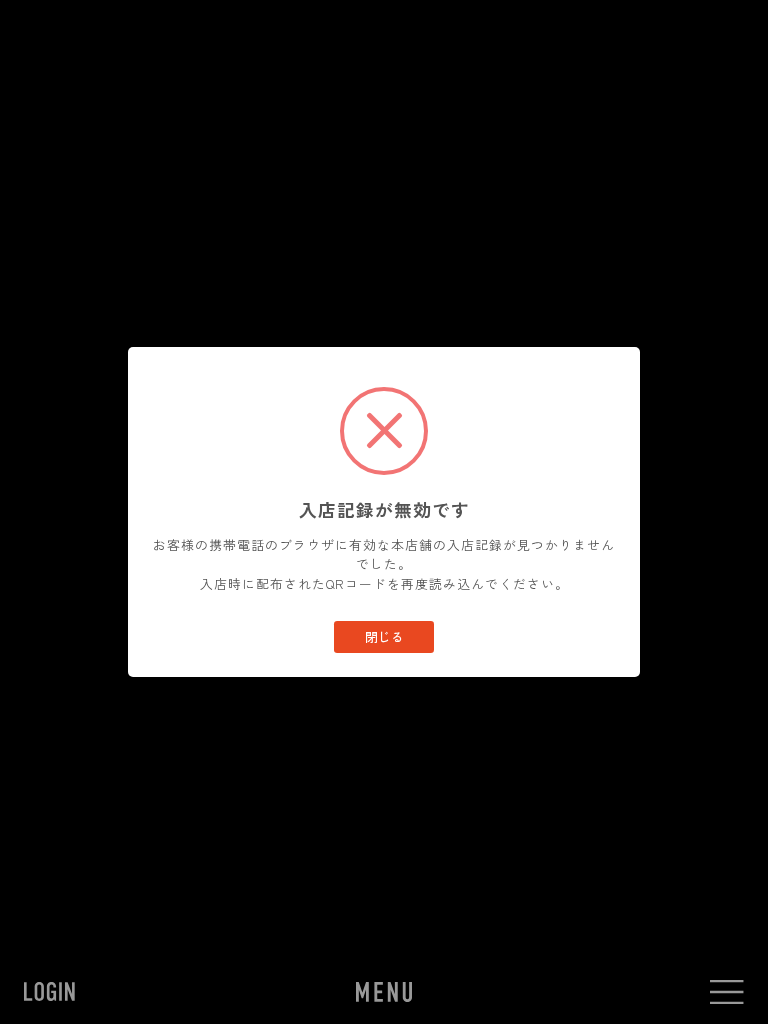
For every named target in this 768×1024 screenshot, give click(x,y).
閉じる (384, 636)
